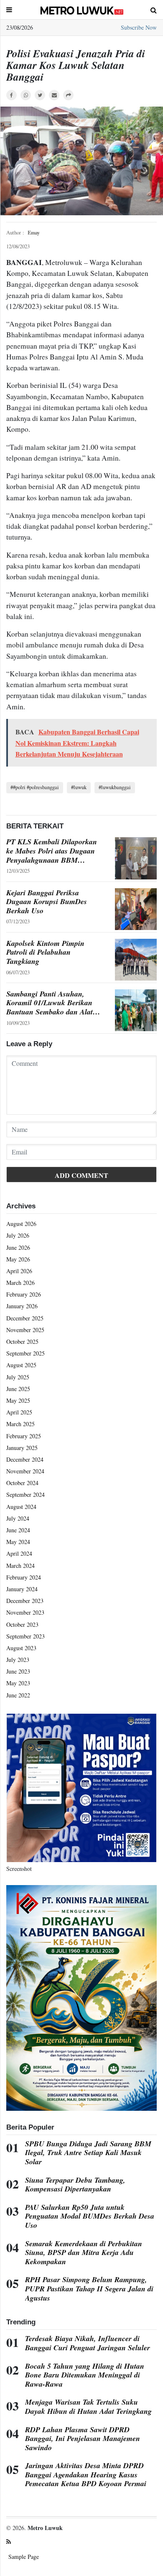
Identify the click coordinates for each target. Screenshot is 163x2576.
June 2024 (18, 1530)
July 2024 (18, 1518)
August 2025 (21, 1365)
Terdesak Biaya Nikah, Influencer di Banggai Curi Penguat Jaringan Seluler (88, 2343)
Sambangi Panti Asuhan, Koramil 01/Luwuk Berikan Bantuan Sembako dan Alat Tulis (50, 1003)
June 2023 (18, 1671)
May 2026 (18, 1259)
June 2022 (18, 1695)
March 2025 (20, 1424)
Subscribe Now (139, 27)
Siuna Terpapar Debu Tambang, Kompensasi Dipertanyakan (75, 2185)
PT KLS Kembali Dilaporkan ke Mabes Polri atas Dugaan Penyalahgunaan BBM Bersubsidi (52, 851)
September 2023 (25, 1636)
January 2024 (22, 1589)
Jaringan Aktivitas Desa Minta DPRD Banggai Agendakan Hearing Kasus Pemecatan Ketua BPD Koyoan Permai (86, 2475)
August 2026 (21, 1224)
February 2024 (24, 1577)
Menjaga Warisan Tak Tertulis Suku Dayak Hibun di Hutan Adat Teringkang (88, 2407)
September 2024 (25, 1494)
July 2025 (18, 1377)
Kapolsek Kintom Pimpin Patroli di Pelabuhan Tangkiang (45, 952)
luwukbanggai (116, 787)
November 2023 (25, 1612)
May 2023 (18, 1683)
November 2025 (25, 1330)
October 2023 (22, 1624)
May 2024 (18, 1542)
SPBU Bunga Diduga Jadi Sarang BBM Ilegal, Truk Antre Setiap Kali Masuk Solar (88, 2153)
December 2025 (25, 1318)
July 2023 (18, 1660)
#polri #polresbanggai (36, 787)
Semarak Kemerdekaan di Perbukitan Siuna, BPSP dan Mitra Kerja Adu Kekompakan (84, 2253)
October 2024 (22, 1483)
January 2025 (22, 1448)
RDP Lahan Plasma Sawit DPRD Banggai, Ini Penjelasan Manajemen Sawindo (83, 2439)
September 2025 (25, 1353)
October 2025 (22, 1342)
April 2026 (19, 1271)
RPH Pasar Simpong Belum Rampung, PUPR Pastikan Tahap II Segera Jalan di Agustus (89, 2289)
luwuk (80, 787)
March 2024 (20, 1566)
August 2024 (21, 1507)
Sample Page (24, 2557)
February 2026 (24, 1294)
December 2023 (25, 1601)
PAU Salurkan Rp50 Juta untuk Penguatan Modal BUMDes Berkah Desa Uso (90, 2216)
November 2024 (25, 1471)
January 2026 (22, 1306)
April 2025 (19, 1412)
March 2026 (20, 1283)
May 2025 (18, 1400)
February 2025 (24, 1436)
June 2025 (18, 1389)
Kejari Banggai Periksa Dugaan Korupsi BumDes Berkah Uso (47, 902)
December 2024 (25, 1459)
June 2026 (18, 1247)
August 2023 (21, 1648)
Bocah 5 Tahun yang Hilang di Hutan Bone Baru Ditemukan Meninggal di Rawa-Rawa (85, 2375)
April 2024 (19, 1553)
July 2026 (18, 1235)
